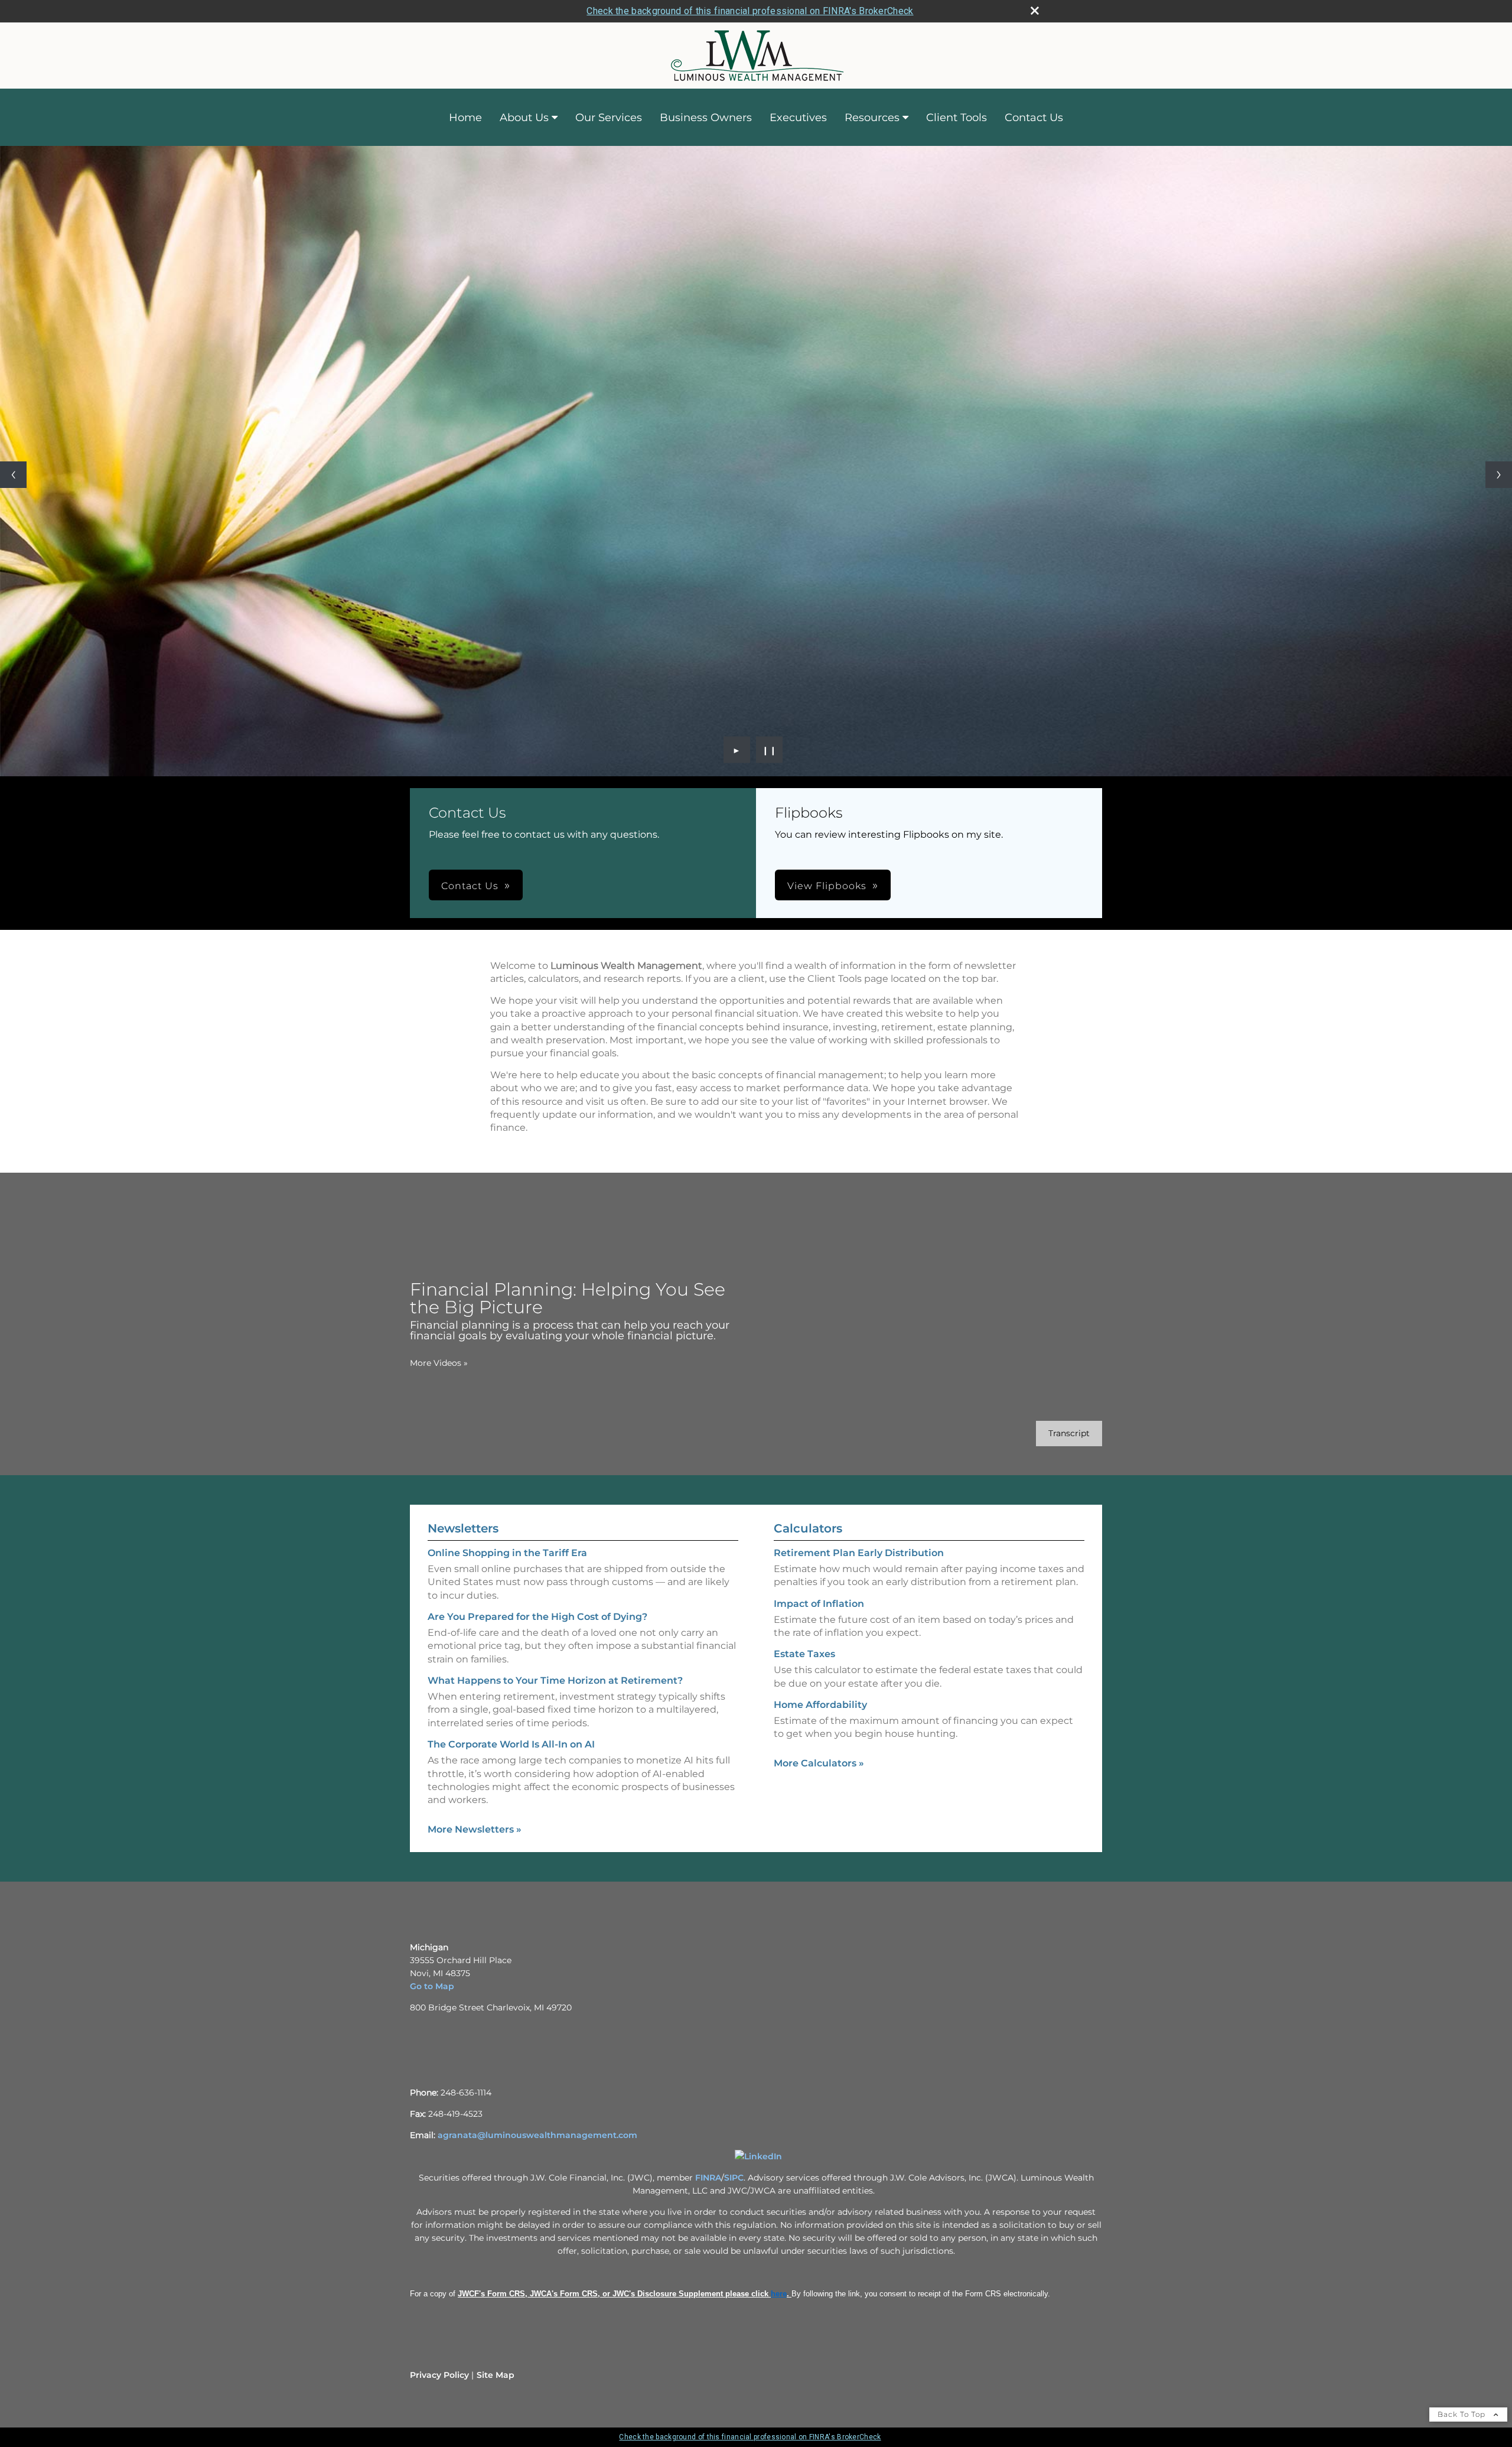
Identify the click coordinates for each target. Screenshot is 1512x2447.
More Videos (439, 1363)
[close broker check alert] (1035, 11)
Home (465, 118)
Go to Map (432, 1986)
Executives (798, 118)
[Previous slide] (13, 475)
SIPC (734, 2178)
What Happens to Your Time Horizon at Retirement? (555, 1680)
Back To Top (1463, 2414)
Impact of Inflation (819, 1604)
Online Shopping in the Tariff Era (507, 1553)
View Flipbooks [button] (827, 886)
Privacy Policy (439, 2375)
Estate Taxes (804, 1654)
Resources (872, 118)
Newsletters (463, 1528)
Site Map (496, 2375)
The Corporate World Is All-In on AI (511, 1744)
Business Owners (706, 118)
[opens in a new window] (758, 2156)
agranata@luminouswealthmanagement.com (537, 2135)
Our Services (609, 118)
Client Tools (957, 118)
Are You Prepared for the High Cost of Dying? (537, 1617)
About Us (524, 118)
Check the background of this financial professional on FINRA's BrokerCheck (750, 11)
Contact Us (1034, 118)
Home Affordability (820, 1705)
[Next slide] (1499, 475)
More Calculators (819, 1763)
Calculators (808, 1528)
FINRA (708, 2178)
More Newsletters (475, 1829)
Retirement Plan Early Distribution (859, 1553)
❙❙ (770, 750)
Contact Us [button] (470, 886)
